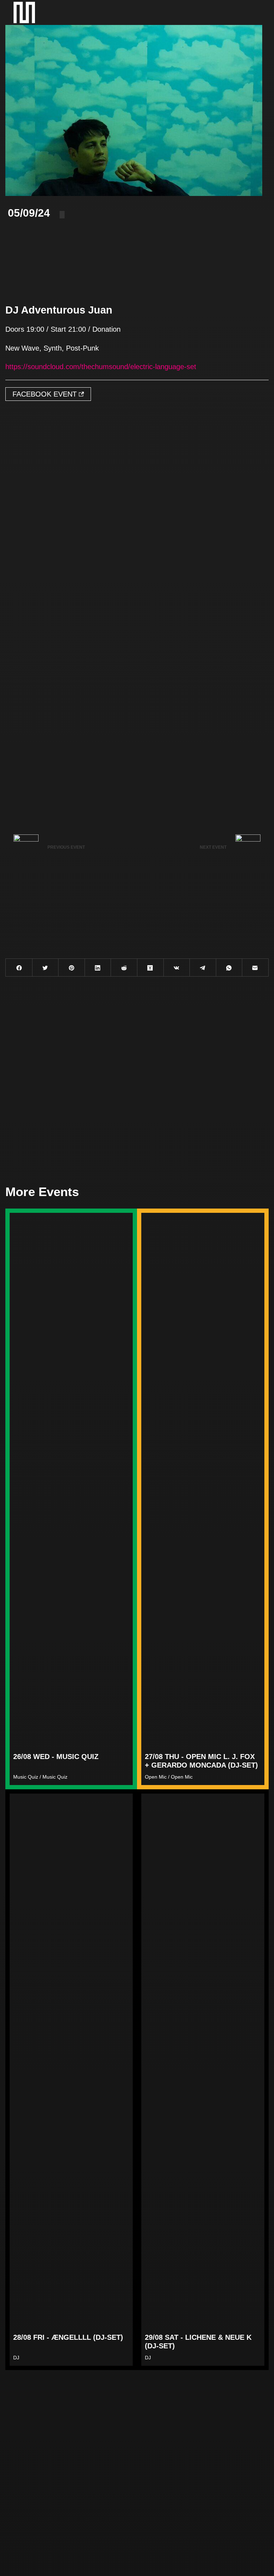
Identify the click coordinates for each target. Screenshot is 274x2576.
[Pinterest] (72, 968)
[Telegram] (203, 968)
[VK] (177, 968)
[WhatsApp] (229, 968)
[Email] (255, 968)
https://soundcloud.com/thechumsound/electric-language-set (101, 367)
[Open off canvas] (253, 12)
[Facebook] (19, 968)
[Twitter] (45, 968)
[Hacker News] (150, 968)
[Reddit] (124, 968)
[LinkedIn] (98, 968)
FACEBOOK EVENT (46, 394)
